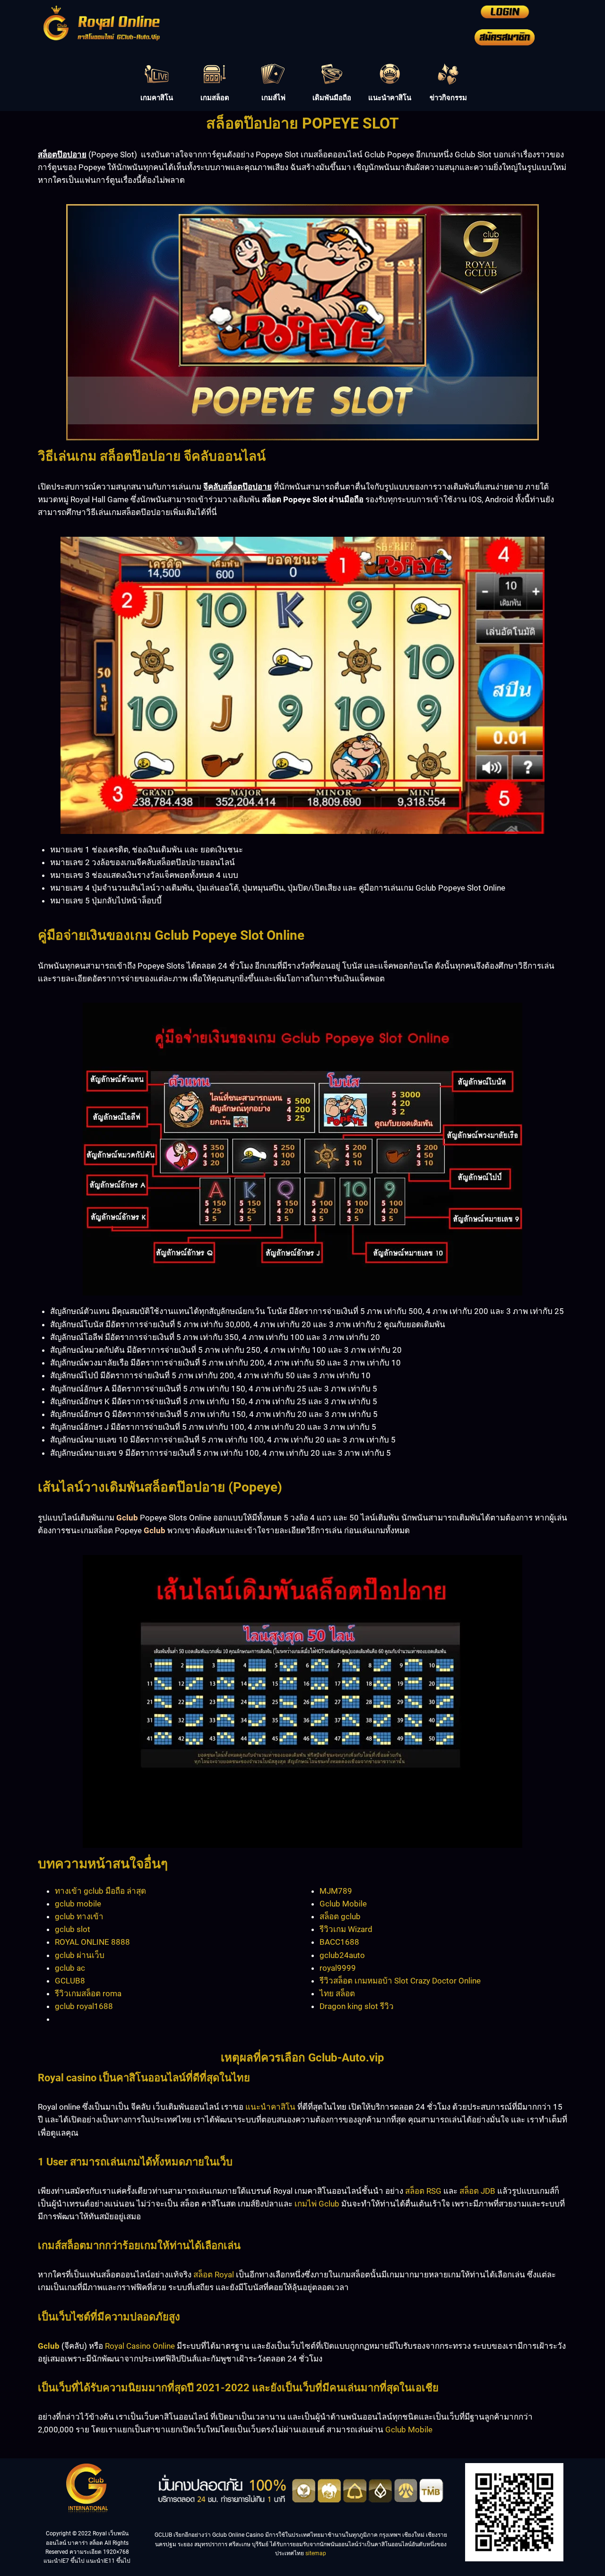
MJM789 (336, 1891)
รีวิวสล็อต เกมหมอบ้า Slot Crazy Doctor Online (400, 1981)
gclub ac (70, 1968)
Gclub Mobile (343, 1904)
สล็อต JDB (477, 2191)
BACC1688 (339, 1942)
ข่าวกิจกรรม (448, 98)
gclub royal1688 (84, 2006)
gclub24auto (342, 1955)
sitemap (316, 2553)
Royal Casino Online (140, 2346)
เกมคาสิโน (157, 98)
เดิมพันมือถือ (332, 98)
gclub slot (73, 1929)
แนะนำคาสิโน (390, 98)
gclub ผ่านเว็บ (80, 1955)
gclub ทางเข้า (79, 1916)
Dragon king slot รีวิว (357, 2006)
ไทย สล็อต (337, 1993)
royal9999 (338, 1968)
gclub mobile (78, 1904)
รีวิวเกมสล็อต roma (88, 1993)
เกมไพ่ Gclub (317, 2204)
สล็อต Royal (214, 2275)
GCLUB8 (70, 1981)
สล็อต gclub (340, 1916)
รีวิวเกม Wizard (346, 1929)
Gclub (49, 2346)
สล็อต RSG (423, 2191)
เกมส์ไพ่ (273, 98)
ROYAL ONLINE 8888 (92, 1942)
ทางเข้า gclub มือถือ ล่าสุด (100, 1891)
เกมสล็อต (215, 98)
